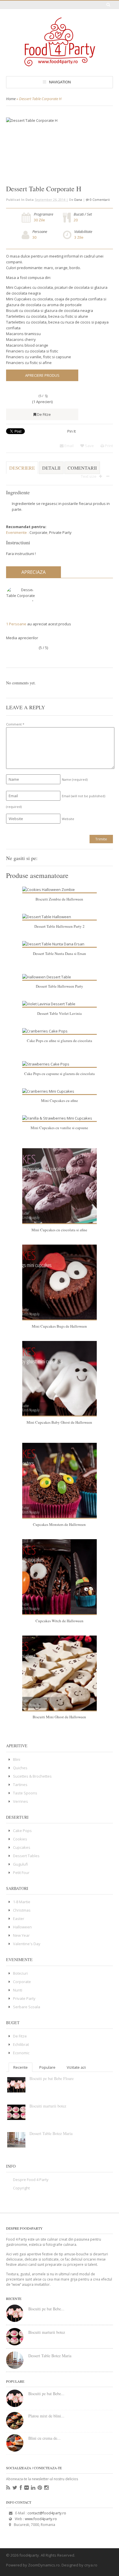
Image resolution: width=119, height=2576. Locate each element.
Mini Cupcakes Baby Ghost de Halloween (59, 1422)
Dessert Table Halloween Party (59, 986)
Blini (17, 1759)
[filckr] (108, 857)
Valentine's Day (27, 1944)
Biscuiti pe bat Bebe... (46, 2309)
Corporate (38, 532)
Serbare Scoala (27, 2007)
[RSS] (8, 2488)
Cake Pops (22, 1831)
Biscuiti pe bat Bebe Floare (52, 2078)
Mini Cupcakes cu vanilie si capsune (59, 1128)
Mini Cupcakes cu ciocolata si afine (59, 1230)
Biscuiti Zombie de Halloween (59, 899)
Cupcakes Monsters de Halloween (59, 1524)
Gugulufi (21, 1864)
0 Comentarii (100, 200)
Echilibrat (21, 2044)
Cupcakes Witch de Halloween (59, 1621)
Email (69, 446)
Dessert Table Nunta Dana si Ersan (59, 953)
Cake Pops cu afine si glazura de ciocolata (59, 1041)
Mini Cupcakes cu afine (59, 1100)
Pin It (71, 431)
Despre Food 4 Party (31, 2180)
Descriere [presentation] (22, 468)
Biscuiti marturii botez (48, 2106)
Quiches (20, 1768)
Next (105, 124)
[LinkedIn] (33, 2488)
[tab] (22, 471)
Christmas (22, 1910)
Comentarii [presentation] (82, 468)
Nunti (18, 1990)
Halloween (22, 1927)
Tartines (20, 1785)
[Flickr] (26, 2488)
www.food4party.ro (41, 2519)
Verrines (21, 1801)
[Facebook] (81, 857)
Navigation (60, 82)
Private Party (60, 532)
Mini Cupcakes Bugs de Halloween (59, 1326)
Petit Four (21, 1873)
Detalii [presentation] (51, 468)
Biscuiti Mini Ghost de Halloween (59, 1717)
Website (68, 819)
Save (89, 446)
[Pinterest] (90, 857)
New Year (21, 1935)
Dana (78, 200)
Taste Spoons (25, 1793)
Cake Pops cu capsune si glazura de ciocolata (59, 1074)
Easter (19, 1919)
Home (11, 99)
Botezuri (20, 1973)
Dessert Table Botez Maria (51, 2133)
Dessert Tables (26, 1856)
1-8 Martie (22, 1902)
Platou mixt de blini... (46, 2416)
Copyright (21, 2188)
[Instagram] (46, 2488)
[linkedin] (99, 857)
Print (108, 446)
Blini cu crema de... (44, 2438)
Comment (15, 724)
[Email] (61, 857)
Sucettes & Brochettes (32, 1776)
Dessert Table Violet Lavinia (59, 1013)
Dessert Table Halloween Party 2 (59, 926)
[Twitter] (71, 857)
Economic (21, 2053)
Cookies (20, 1839)
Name (75, 779)
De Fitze (44, 414)
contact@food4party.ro (47, 2513)
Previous (94, 124)
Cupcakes (22, 1847)
